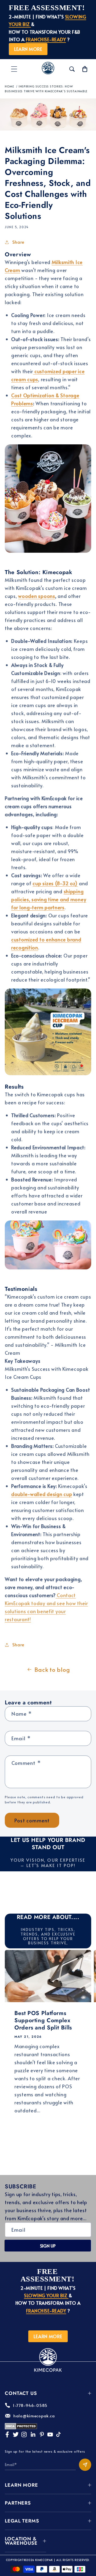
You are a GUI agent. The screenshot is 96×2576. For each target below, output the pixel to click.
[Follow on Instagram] (24, 2434)
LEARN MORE (28, 49)
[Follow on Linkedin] (33, 2434)
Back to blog (52, 1669)
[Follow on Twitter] (16, 2434)
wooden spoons (37, 596)
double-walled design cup (42, 1494)
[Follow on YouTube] (50, 2434)
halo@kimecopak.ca (34, 2416)
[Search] (72, 69)
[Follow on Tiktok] (58, 2434)
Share (18, 242)
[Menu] (14, 69)
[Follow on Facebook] (7, 2434)
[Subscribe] (85, 2465)
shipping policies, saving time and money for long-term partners (49, 899)
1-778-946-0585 (30, 2405)
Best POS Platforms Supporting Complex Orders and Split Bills (43, 2021)
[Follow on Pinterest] (42, 2434)
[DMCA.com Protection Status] (21, 2428)
